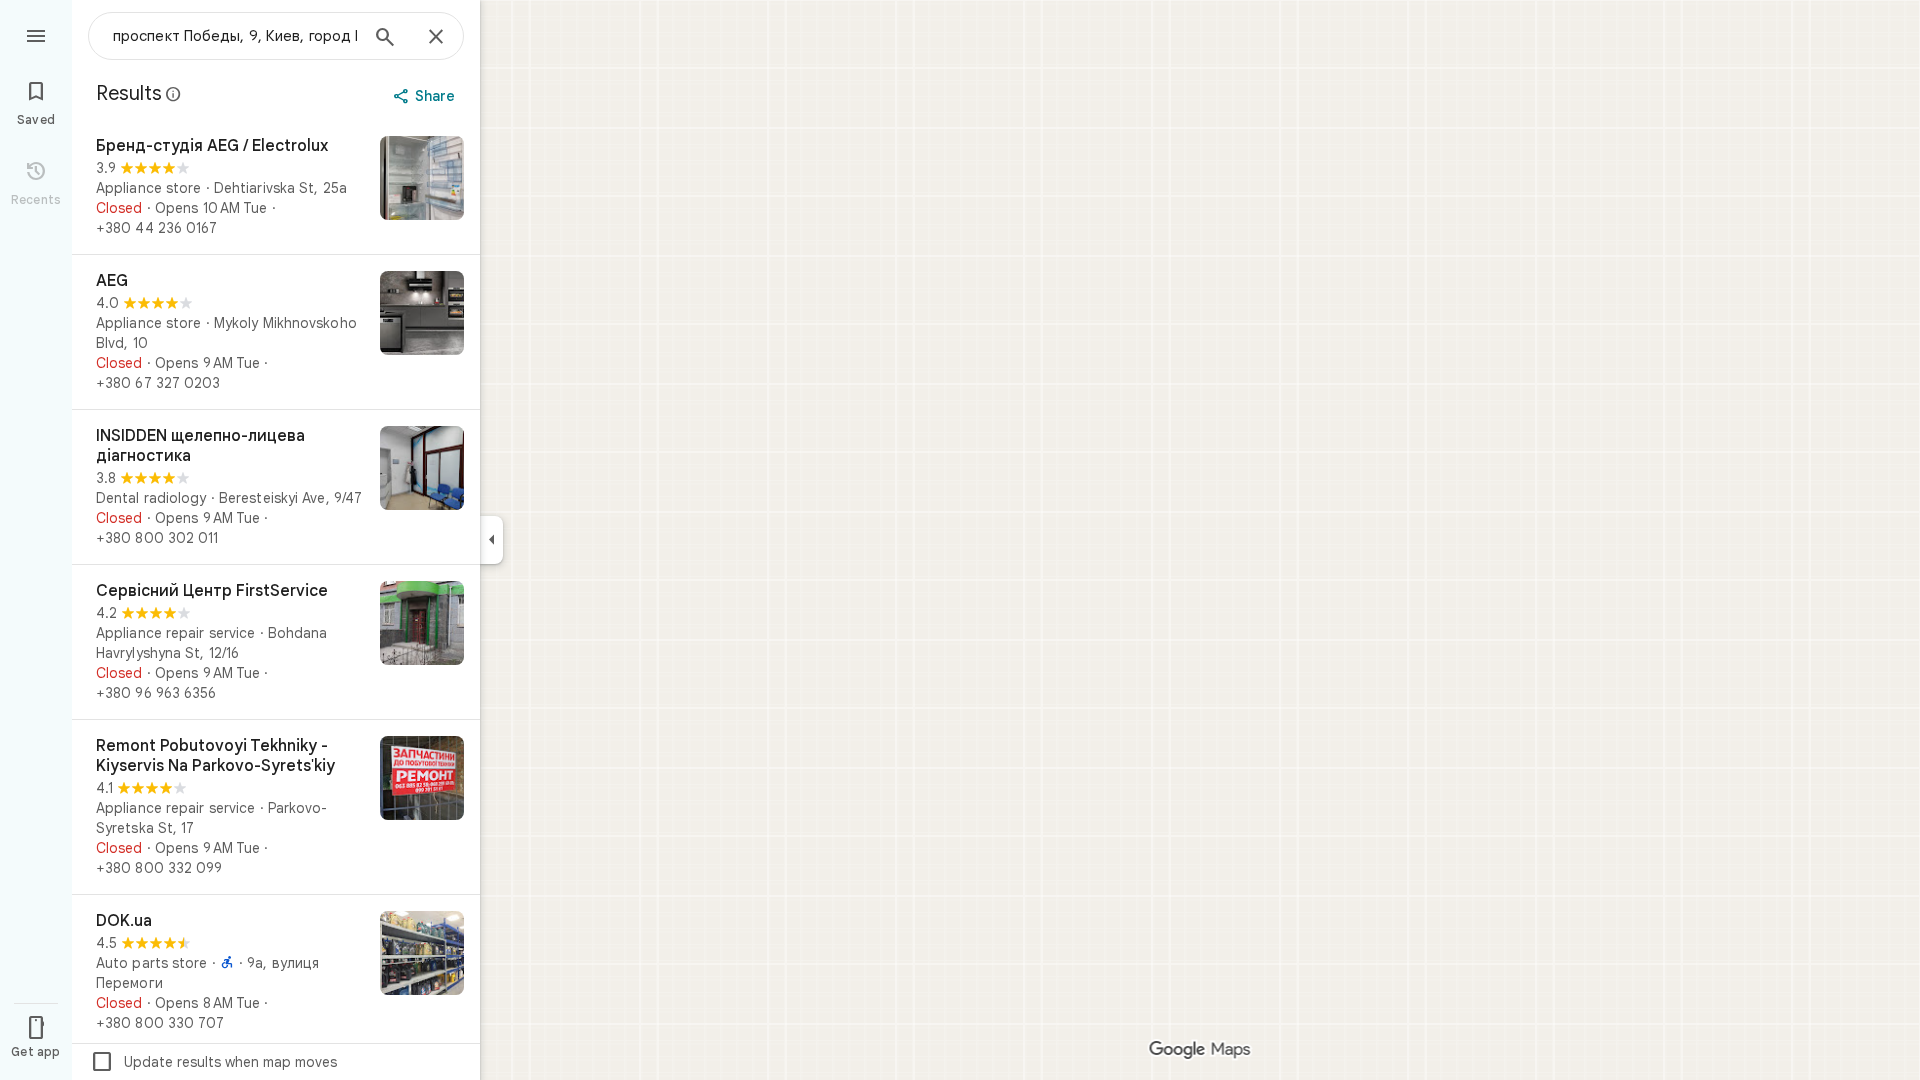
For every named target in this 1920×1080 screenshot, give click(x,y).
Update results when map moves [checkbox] (213, 1062)
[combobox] (235, 36)
